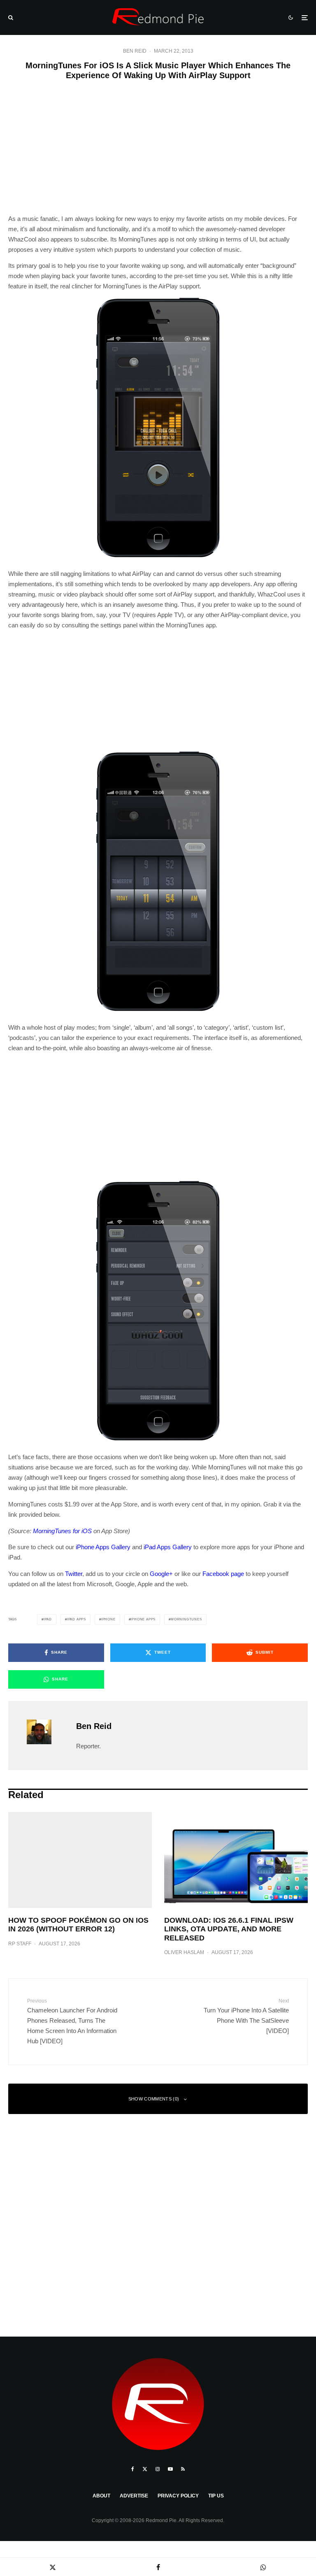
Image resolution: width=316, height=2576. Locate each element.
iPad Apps (77, 1619)
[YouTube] (170, 2469)
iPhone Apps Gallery (103, 1547)
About (101, 2496)
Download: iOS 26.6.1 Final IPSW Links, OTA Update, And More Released (229, 1929)
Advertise (134, 2496)
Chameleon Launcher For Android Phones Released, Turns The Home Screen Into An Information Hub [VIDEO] (72, 2021)
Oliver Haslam (184, 1952)
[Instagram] (158, 2469)
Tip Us (216, 2496)
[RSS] (183, 2469)
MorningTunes (186, 1619)
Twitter (74, 1574)
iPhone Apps (143, 1619)
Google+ (161, 1574)
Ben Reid (135, 51)
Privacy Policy (178, 2496)
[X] (145, 2469)
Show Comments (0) (154, 2099)
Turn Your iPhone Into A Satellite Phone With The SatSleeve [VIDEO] (246, 2016)
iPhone (108, 1619)
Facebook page (223, 1574)
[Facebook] (133, 2469)
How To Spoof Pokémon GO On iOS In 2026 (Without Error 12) (78, 1925)
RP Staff (20, 1944)
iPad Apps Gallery (168, 1547)
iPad (48, 1619)
